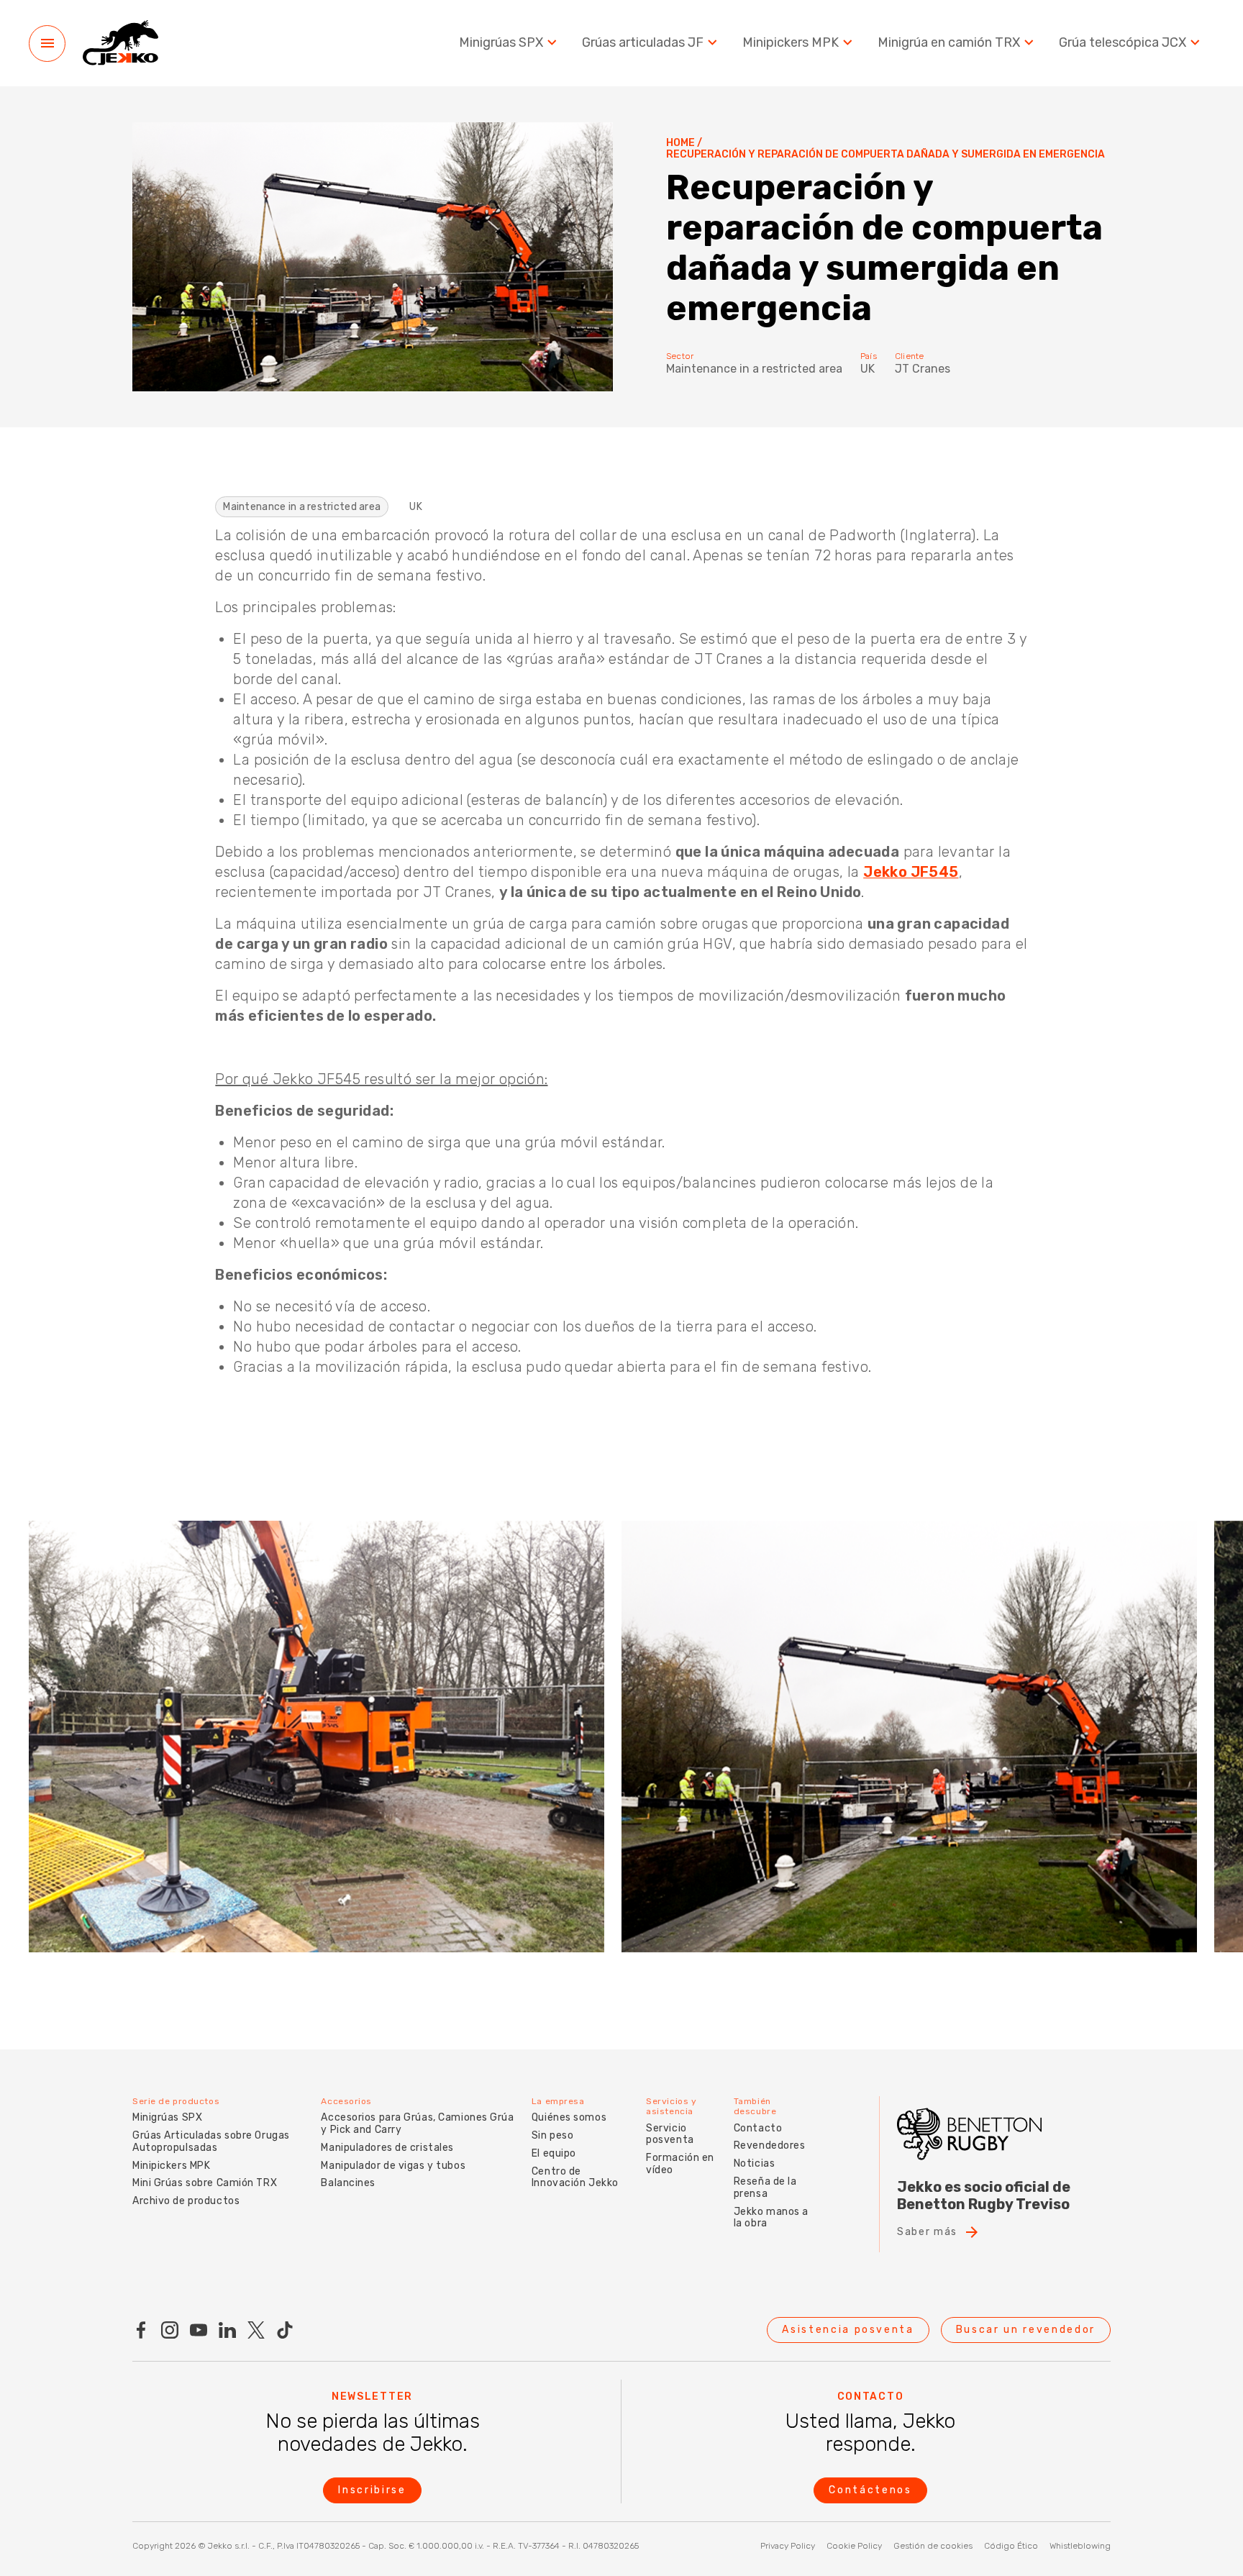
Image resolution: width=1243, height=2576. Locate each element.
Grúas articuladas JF (643, 43)
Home (680, 143)
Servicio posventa (670, 2134)
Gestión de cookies (933, 2546)
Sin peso (552, 2135)
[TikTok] (285, 2330)
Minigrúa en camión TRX (949, 43)
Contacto (758, 2128)
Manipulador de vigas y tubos (393, 2166)
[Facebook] (141, 2330)
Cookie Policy (854, 2546)
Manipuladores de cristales (387, 2148)
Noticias (754, 2163)
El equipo (554, 2153)
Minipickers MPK (791, 43)
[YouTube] (199, 2330)
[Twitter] (256, 2330)
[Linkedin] (227, 2330)
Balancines (348, 2183)
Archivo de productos (186, 2201)
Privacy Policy (788, 2546)
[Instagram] (170, 2330)
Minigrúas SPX (501, 43)
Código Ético (1011, 2546)
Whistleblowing (1080, 2546)
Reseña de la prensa (765, 2188)
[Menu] (47, 44)
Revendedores (770, 2145)
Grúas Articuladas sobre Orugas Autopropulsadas (211, 2142)
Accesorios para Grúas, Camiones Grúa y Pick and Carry (417, 2124)
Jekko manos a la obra (771, 2218)
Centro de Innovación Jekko (575, 2177)
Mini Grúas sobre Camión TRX (205, 2183)
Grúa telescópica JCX (1123, 43)
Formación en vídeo (680, 2164)
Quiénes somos (569, 2117)
